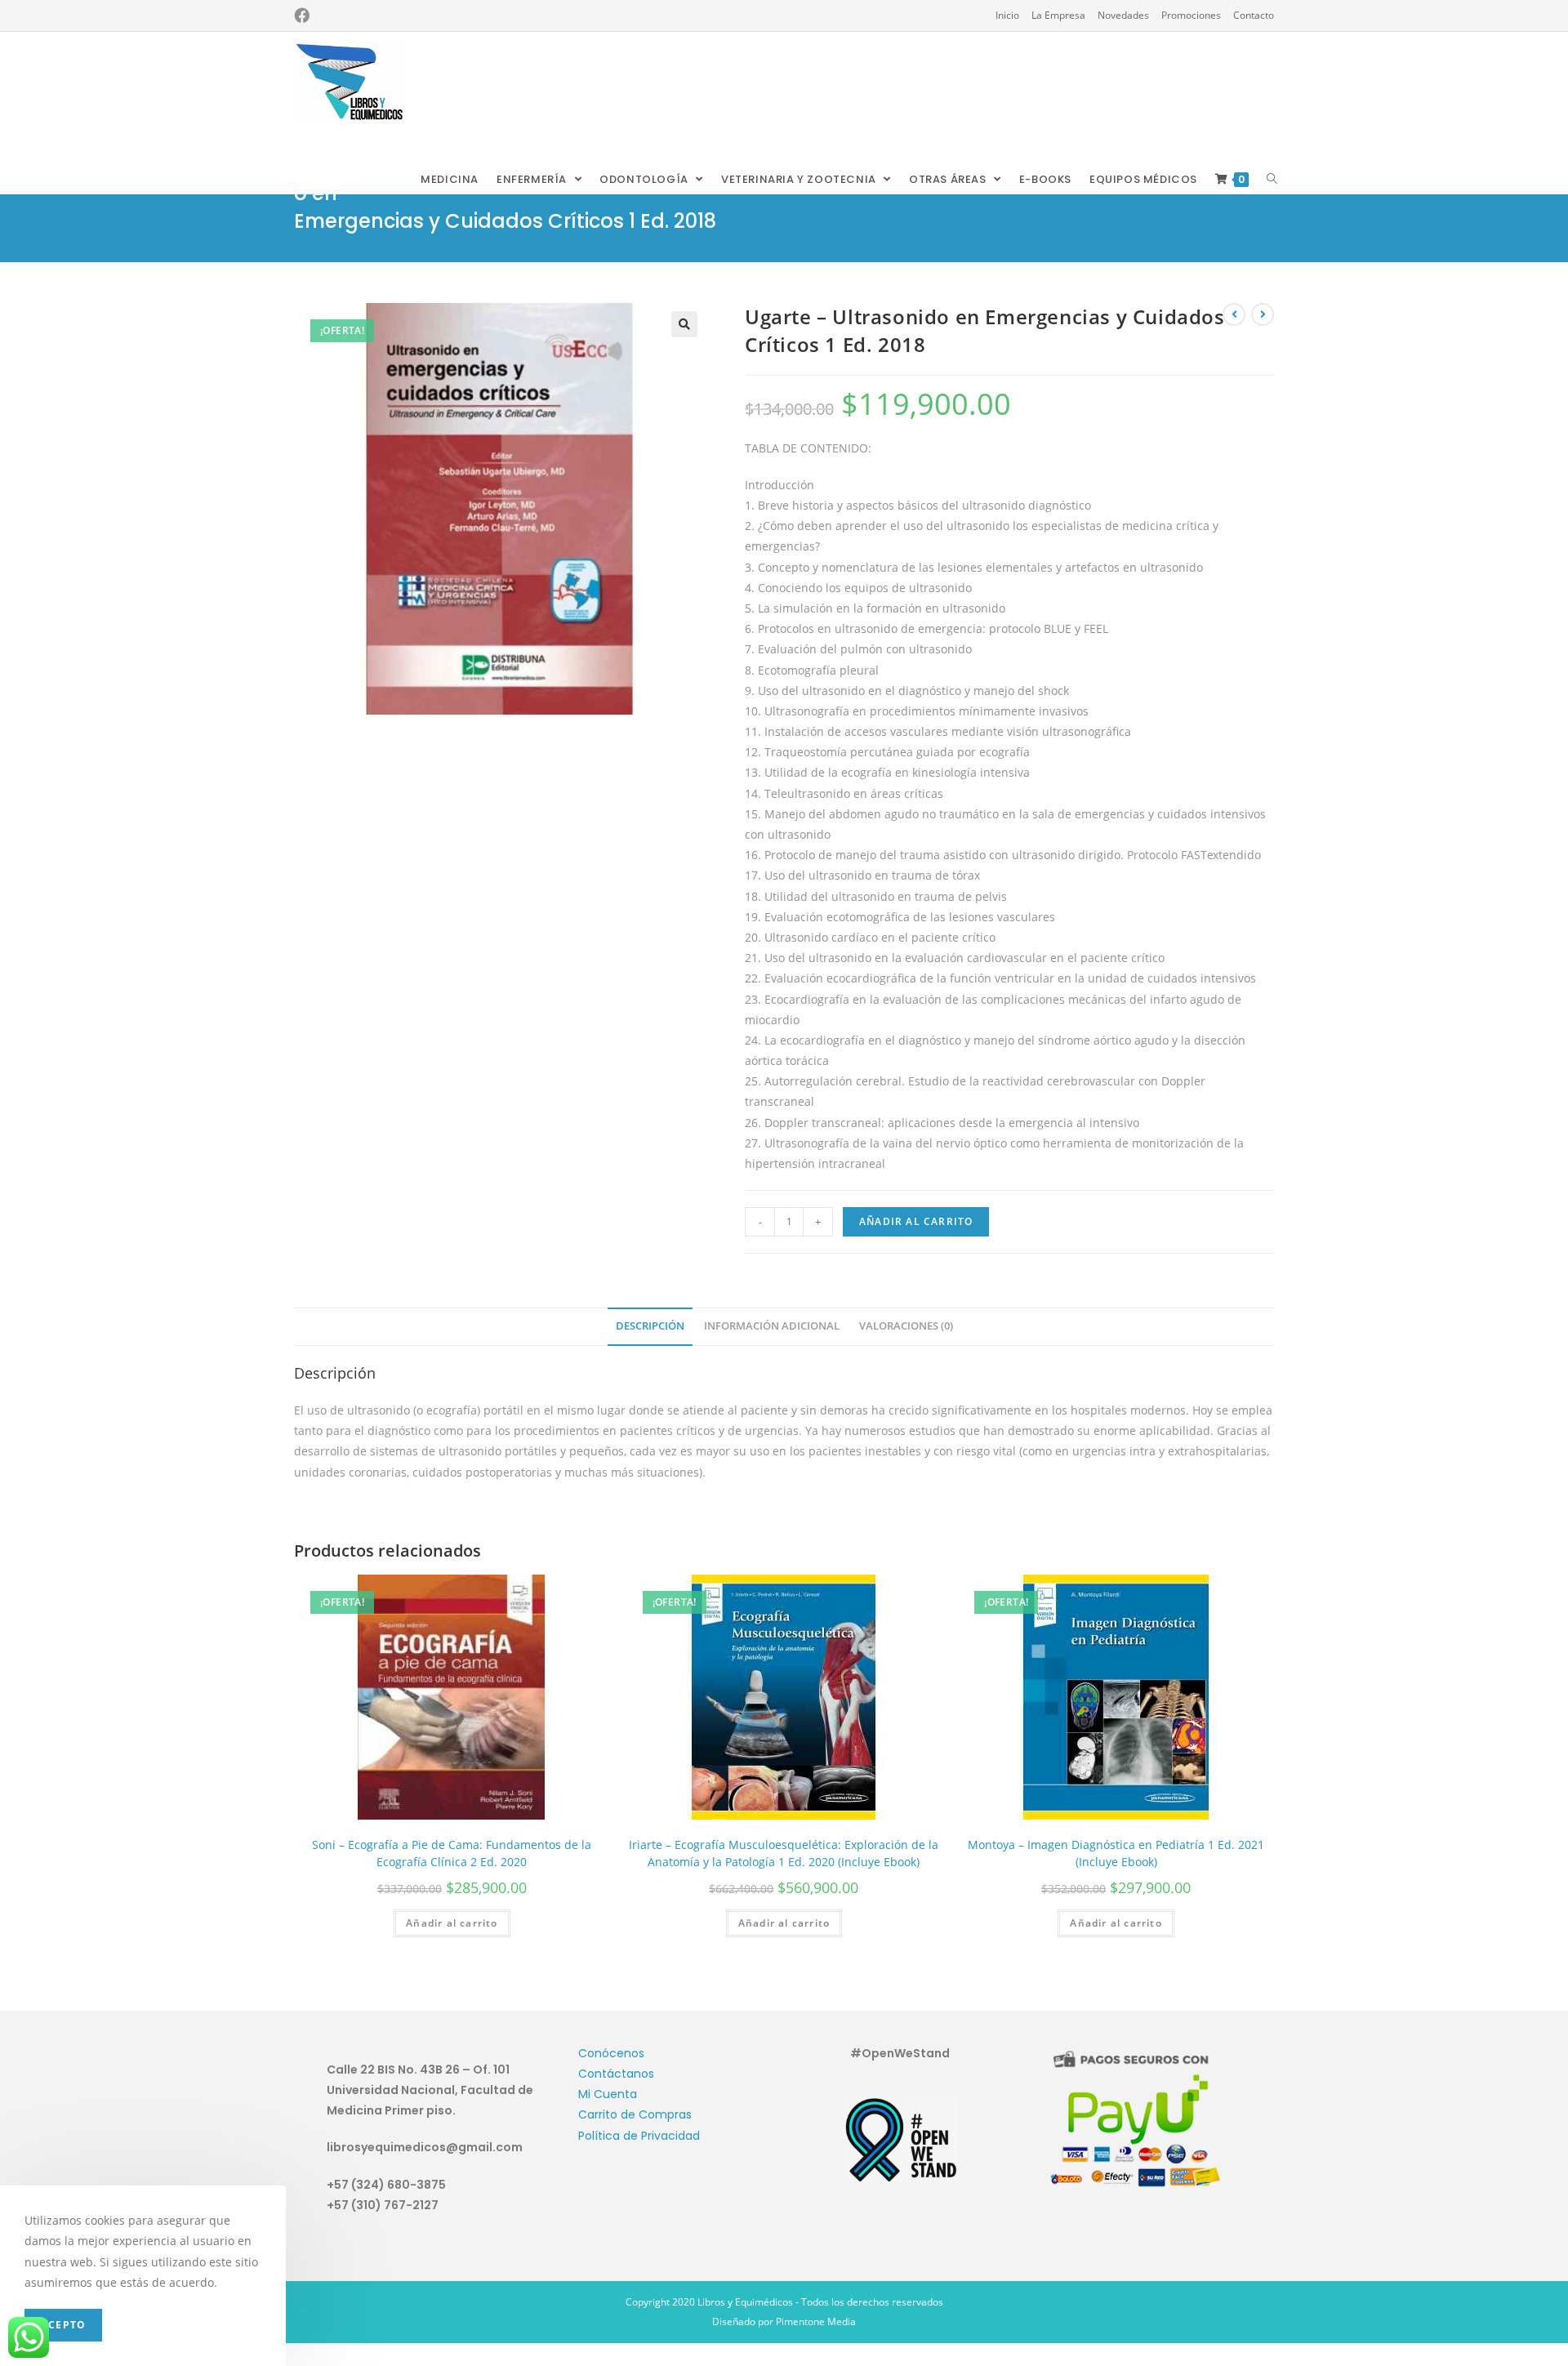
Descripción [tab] (650, 1326)
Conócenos (611, 2053)
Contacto (1254, 15)
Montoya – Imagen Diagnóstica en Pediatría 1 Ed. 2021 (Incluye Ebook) (1116, 1853)
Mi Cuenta (608, 2094)
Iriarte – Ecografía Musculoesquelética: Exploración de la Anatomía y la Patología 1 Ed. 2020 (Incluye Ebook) (784, 1853)
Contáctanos (616, 2074)
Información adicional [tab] (772, 1326)
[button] (684, 324)
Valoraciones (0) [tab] (906, 1326)
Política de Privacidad (639, 2136)
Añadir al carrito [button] (452, 1923)
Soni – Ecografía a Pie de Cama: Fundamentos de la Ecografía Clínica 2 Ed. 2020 (452, 1853)
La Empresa (1058, 15)
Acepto (63, 2325)
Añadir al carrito (916, 1221)
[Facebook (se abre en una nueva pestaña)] (302, 16)
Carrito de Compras (635, 2114)
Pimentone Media (816, 2321)
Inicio (1007, 15)
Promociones (1191, 15)
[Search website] (1272, 180)
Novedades (1123, 15)
